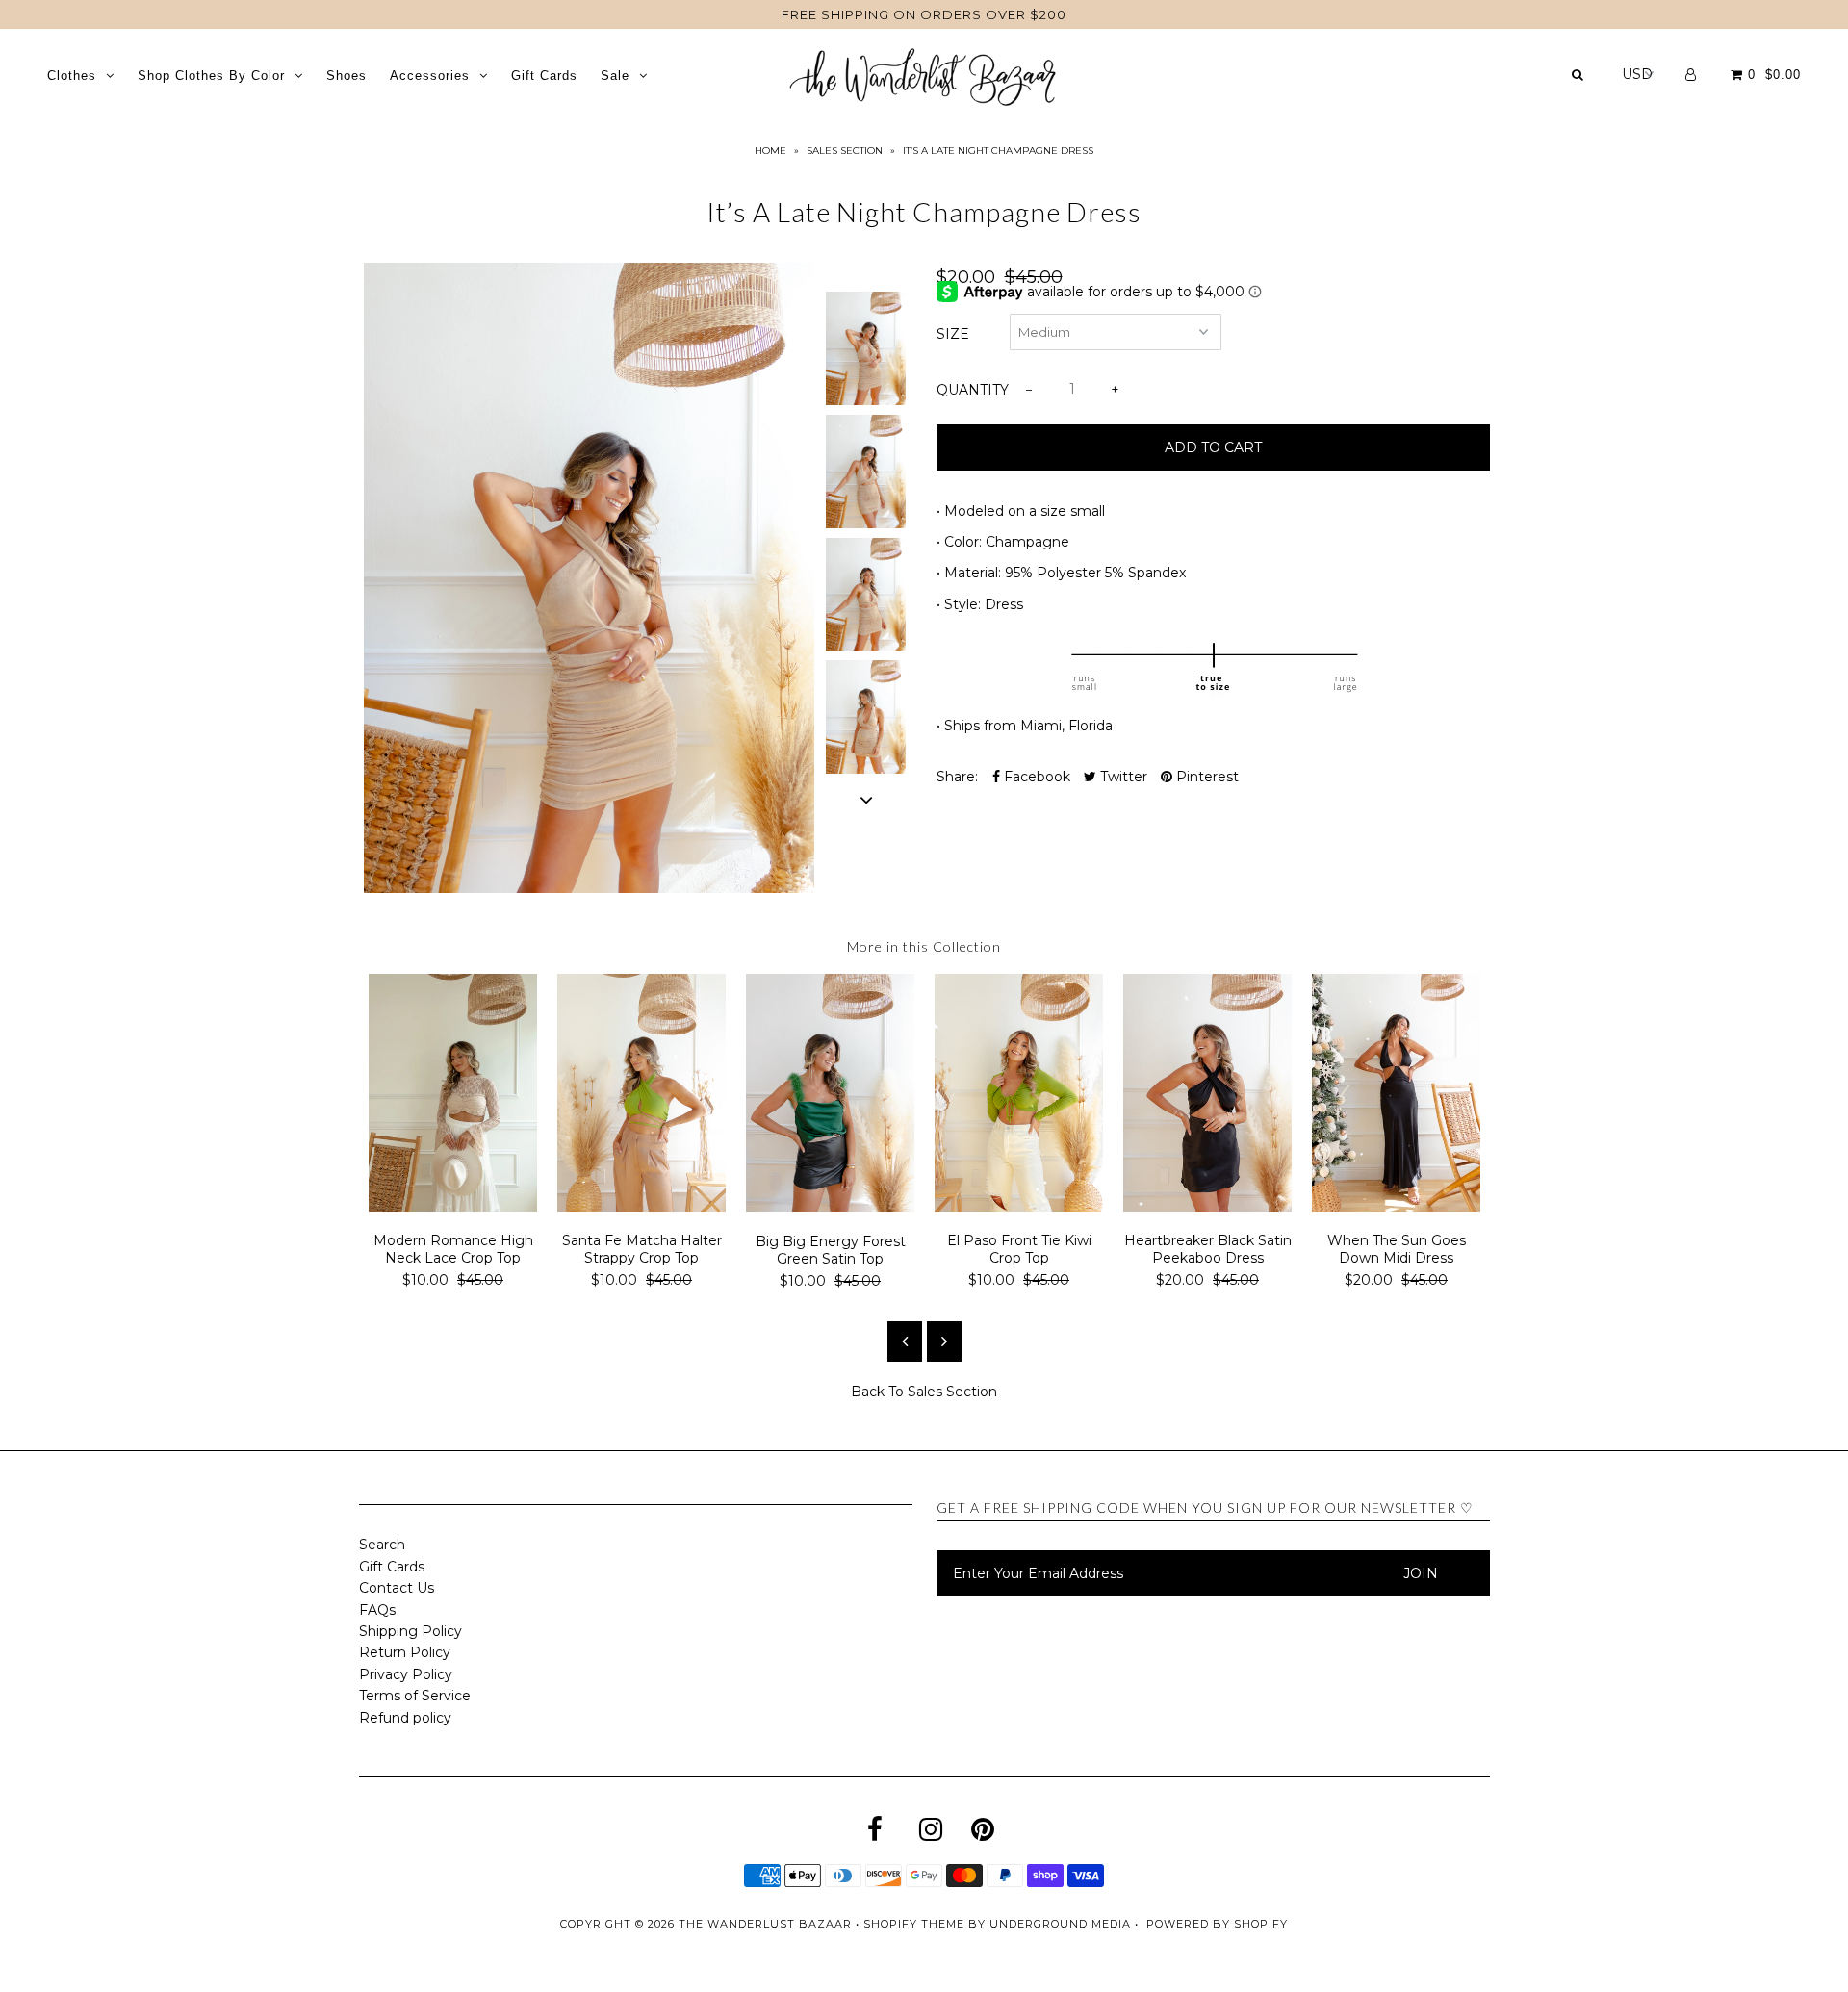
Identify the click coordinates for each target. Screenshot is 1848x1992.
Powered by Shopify (1217, 1924)
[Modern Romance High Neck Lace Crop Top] (453, 1207)
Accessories (430, 76)
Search (382, 1545)
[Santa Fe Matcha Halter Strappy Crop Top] (642, 1207)
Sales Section (845, 151)
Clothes (72, 76)
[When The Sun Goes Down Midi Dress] (1397, 1207)
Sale (615, 76)
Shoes (346, 76)
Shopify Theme (914, 1924)
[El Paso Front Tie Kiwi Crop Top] (1019, 1207)
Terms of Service (415, 1696)
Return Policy (405, 1652)
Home (770, 151)
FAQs (377, 1610)
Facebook (1035, 777)
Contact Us (397, 1588)
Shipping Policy (411, 1631)
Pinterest (1206, 777)
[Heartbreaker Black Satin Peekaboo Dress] (1208, 1207)
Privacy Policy (406, 1674)
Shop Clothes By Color (211, 76)
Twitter (1122, 777)
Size (953, 334)
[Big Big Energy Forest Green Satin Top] (831, 1207)
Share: (957, 777)
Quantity (973, 390)
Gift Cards (544, 76)
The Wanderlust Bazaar (765, 1924)
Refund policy (405, 1718)
